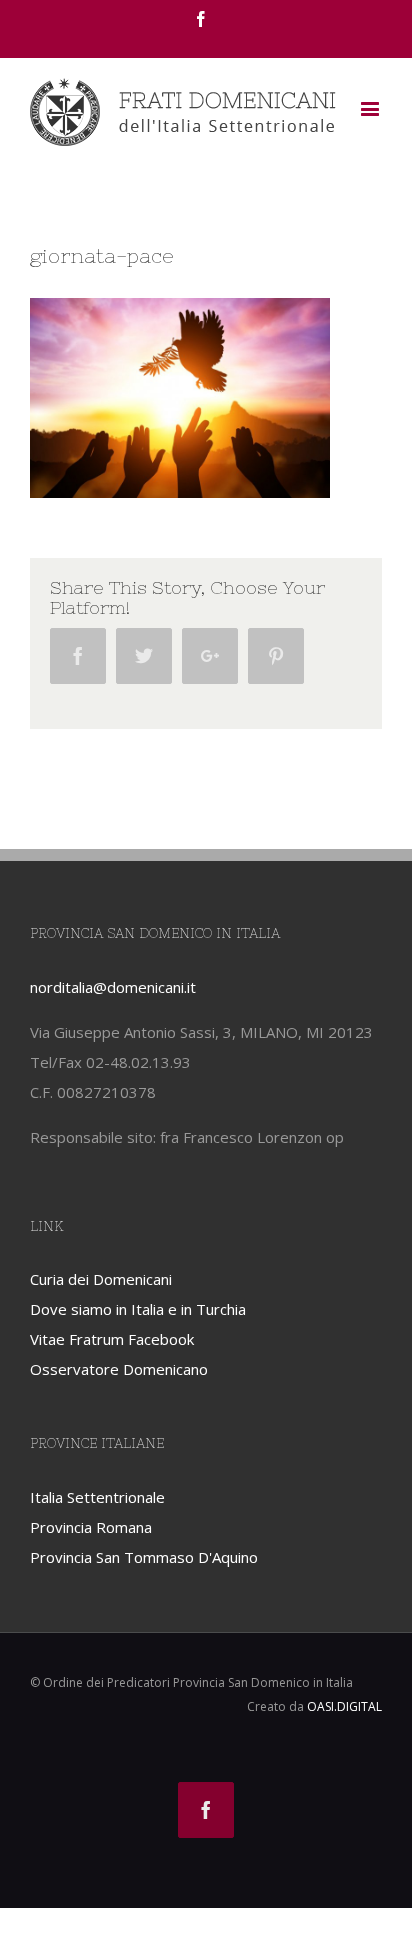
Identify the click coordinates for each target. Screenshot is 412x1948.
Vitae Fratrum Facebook (112, 1339)
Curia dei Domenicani (101, 1279)
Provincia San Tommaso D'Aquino (144, 1557)
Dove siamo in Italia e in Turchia (138, 1309)
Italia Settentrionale (97, 1497)
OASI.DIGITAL (344, 1706)
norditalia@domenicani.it (113, 987)
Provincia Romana (91, 1527)
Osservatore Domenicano (119, 1369)
